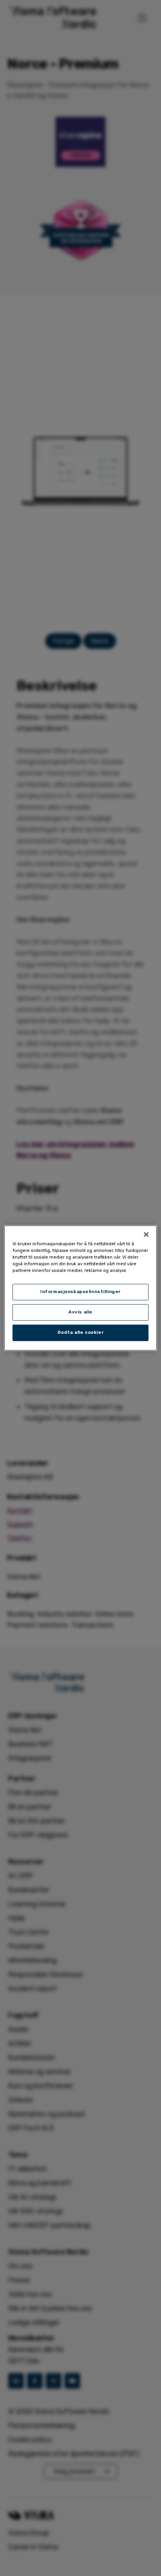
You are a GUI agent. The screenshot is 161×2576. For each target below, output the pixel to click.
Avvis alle (80, 1312)
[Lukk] (146, 1234)
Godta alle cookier (80, 1333)
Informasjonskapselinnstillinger (80, 1292)
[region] (80, 1288)
